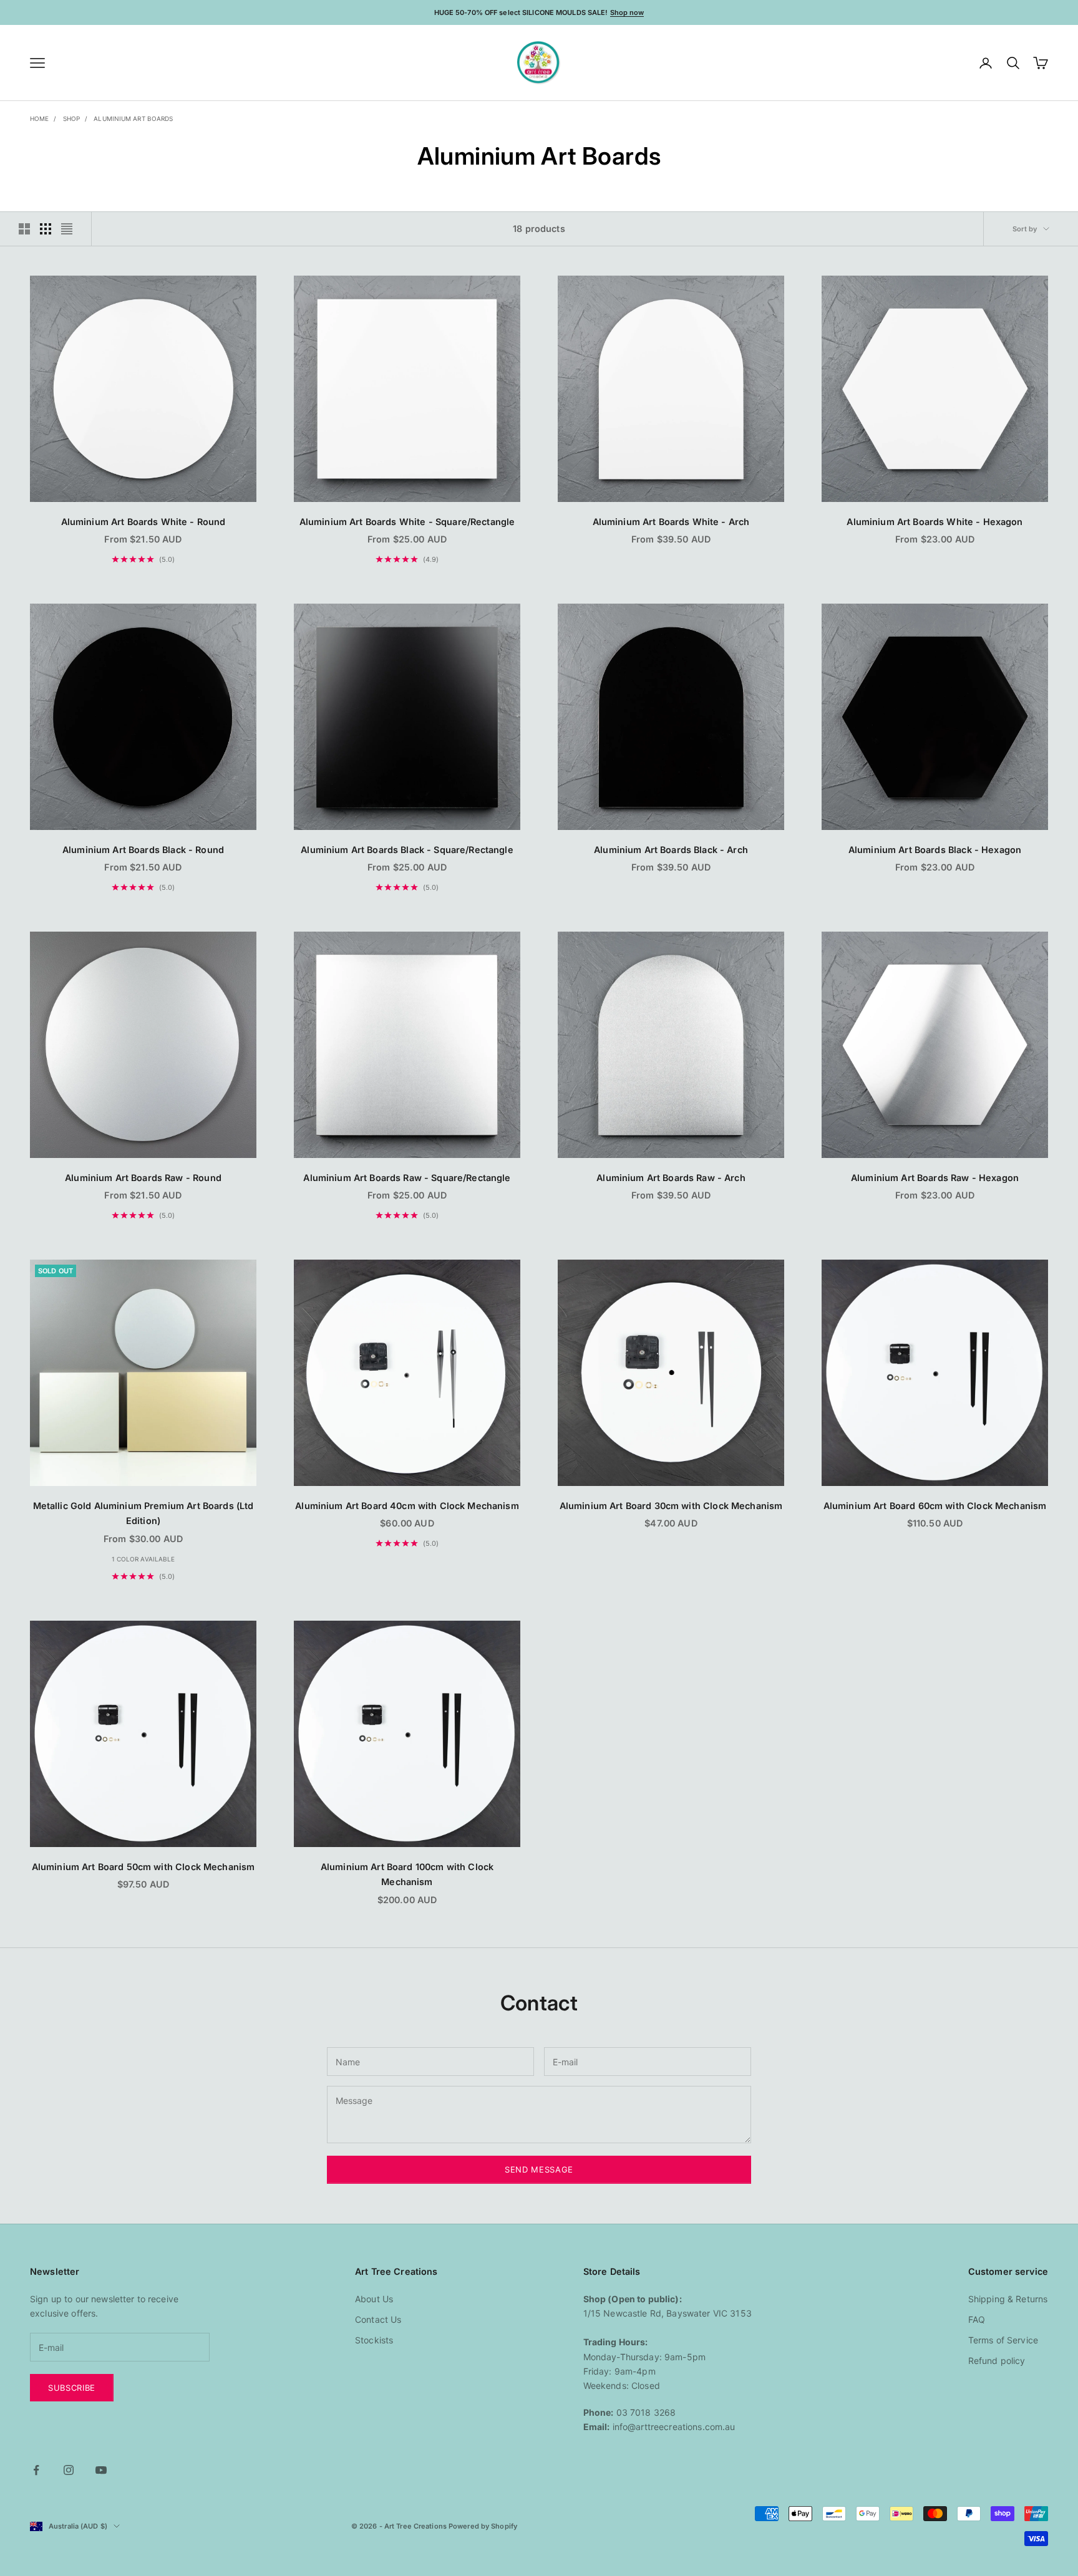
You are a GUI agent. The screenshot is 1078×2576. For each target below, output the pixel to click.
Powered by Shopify (483, 2526)
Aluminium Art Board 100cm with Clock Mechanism (407, 1874)
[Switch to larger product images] (24, 229)
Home (39, 118)
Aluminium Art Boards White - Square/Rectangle (407, 522)
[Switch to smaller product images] (46, 229)
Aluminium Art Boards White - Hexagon (935, 522)
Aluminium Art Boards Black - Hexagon (935, 850)
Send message (539, 2169)
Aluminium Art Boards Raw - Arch (671, 1178)
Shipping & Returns (1008, 2299)
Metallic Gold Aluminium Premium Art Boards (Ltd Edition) (143, 1513)
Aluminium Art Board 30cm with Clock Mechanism (671, 1506)
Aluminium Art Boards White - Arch (671, 522)
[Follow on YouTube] (101, 2470)
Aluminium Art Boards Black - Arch (671, 850)
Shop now (627, 12)
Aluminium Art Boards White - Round (143, 522)
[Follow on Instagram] (69, 2470)
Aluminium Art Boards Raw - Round (143, 1178)
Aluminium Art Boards (133, 118)
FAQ (977, 2319)
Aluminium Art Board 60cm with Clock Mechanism (935, 1506)
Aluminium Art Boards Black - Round (143, 850)
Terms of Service (1003, 2340)
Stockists (374, 2340)
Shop (71, 118)
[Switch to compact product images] (67, 229)
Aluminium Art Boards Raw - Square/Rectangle (407, 1178)
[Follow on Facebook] (36, 2470)
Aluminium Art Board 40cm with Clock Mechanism (407, 1506)
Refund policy (997, 2361)
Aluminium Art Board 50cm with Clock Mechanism (143, 1867)
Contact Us (378, 2319)
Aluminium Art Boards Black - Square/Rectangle (407, 850)
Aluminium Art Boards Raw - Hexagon (935, 1178)
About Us (374, 2299)
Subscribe (72, 2388)
